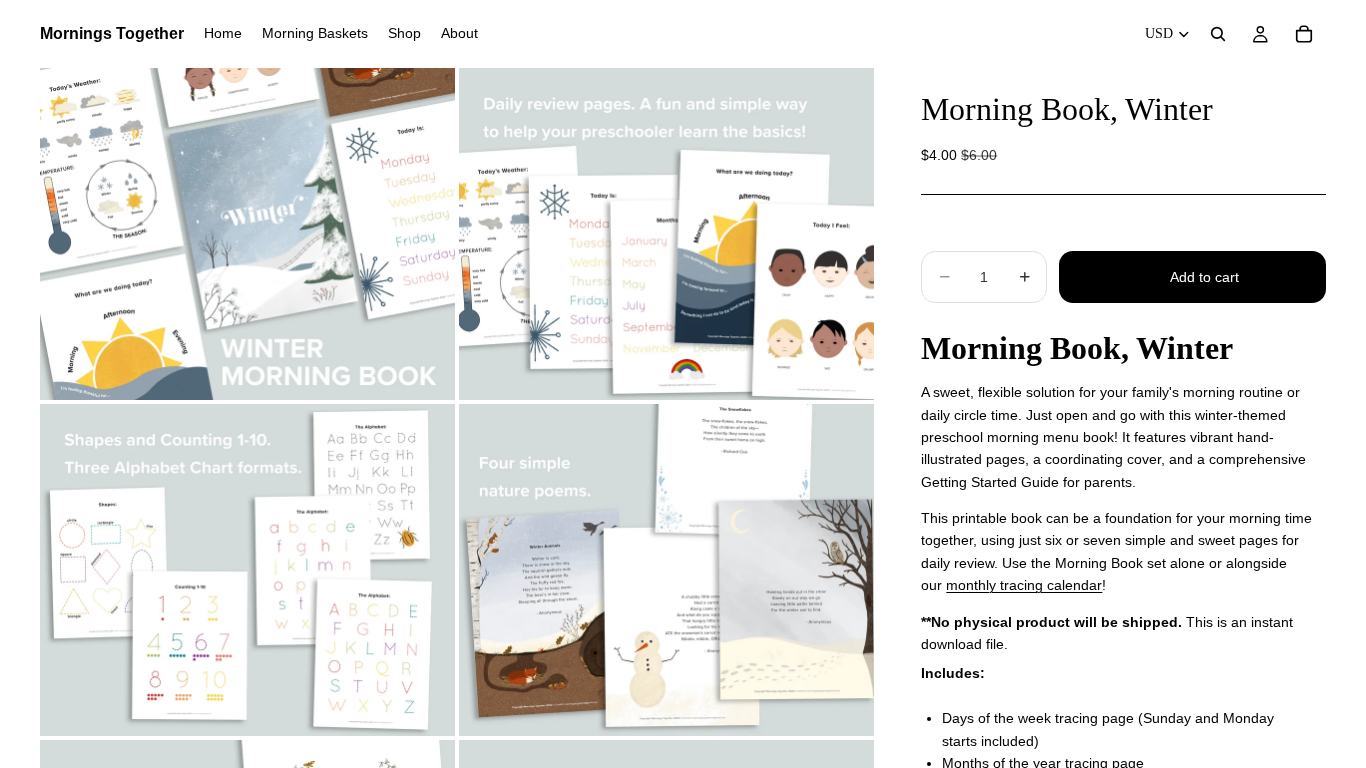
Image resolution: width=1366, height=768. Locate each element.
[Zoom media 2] (666, 234)
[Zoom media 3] (247, 570)
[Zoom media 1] (247, 234)
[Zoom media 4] (666, 570)
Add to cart (1204, 277)
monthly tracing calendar (1024, 585)
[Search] (1218, 34)
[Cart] (1304, 34)
